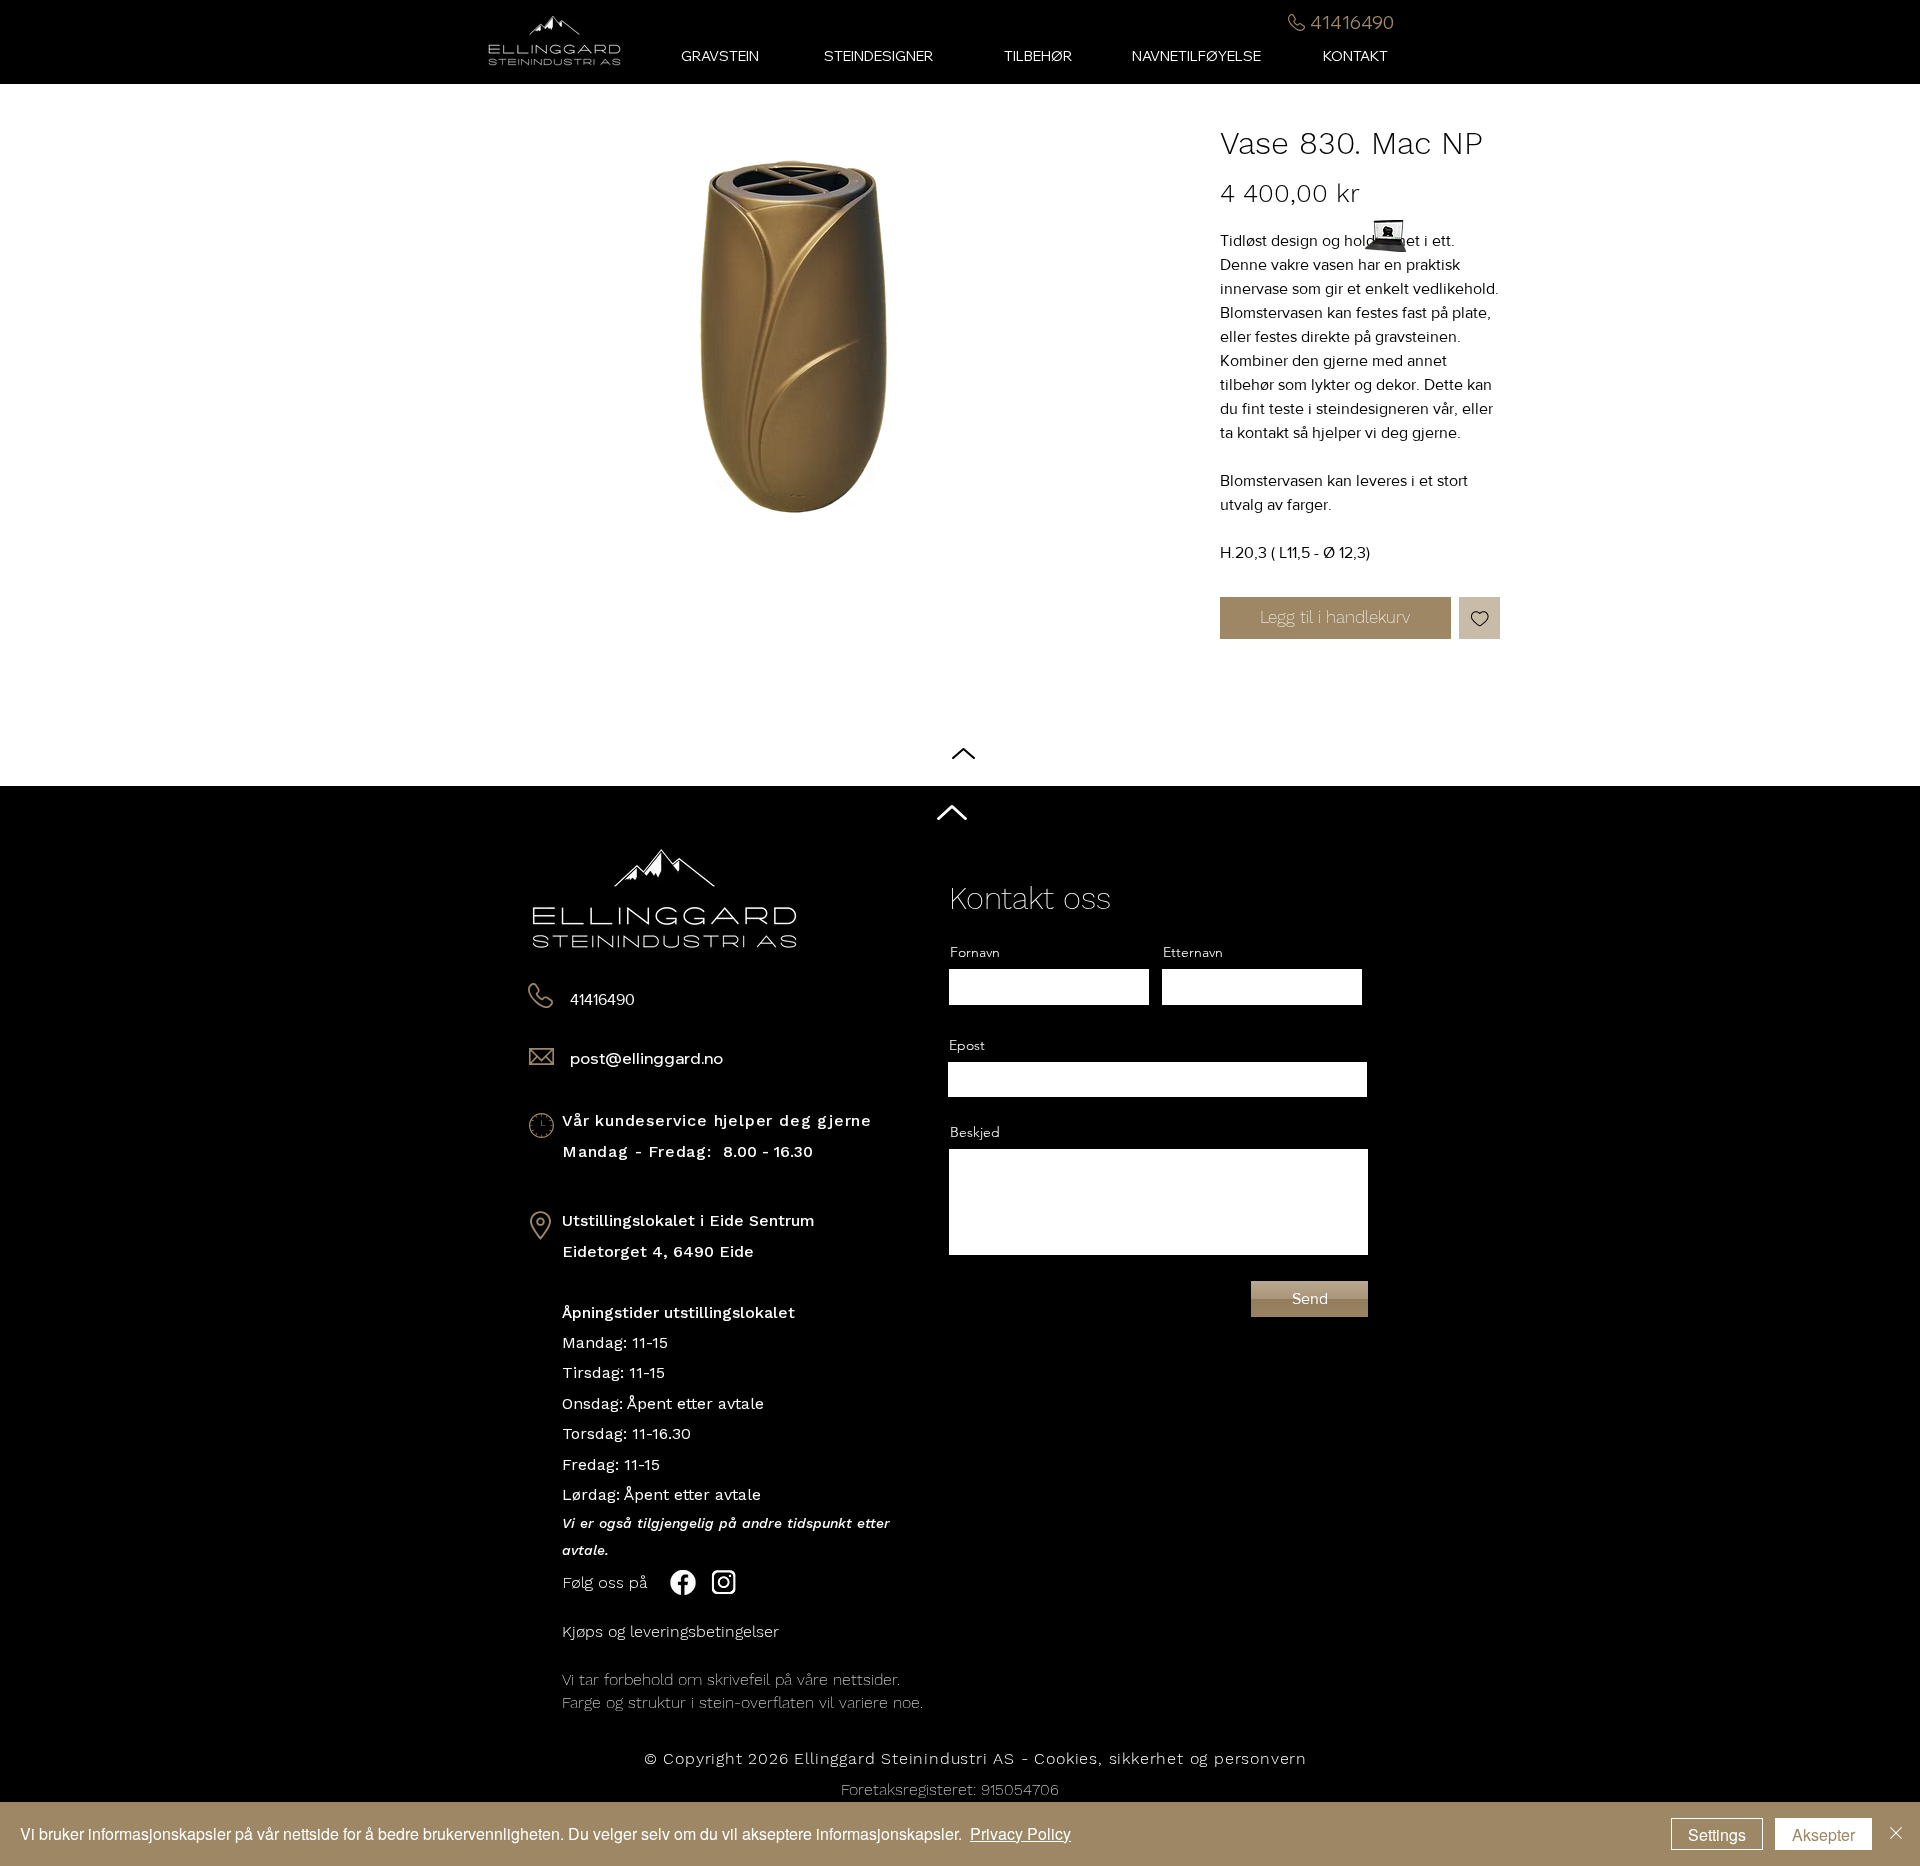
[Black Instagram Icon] (1889, 953)
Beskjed (975, 1132)
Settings (1717, 1834)
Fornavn (975, 952)
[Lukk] (1896, 1834)
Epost (967, 1045)
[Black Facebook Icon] (1889, 914)
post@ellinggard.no (646, 1058)
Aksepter (1823, 1834)
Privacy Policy (1020, 1833)
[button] (1037, 56)
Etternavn (1193, 952)
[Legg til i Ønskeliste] (1480, 618)
